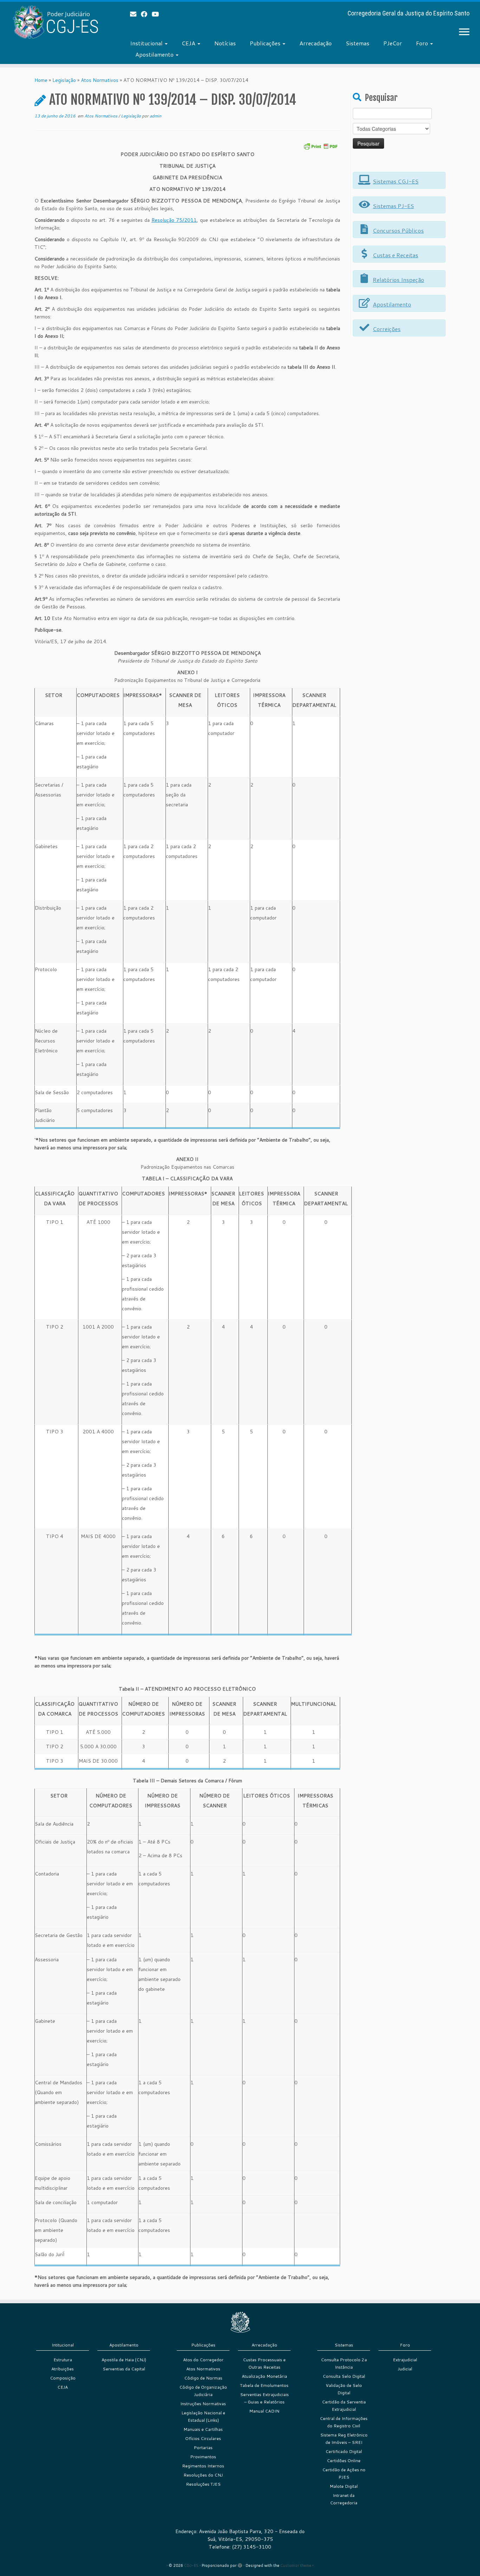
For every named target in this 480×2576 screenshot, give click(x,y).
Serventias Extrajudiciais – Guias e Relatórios (264, 2398)
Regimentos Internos (203, 2466)
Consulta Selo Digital (344, 2376)
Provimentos (203, 2457)
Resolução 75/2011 (174, 220)
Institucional (147, 43)
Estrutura (63, 2360)
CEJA (189, 43)
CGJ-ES (191, 2565)
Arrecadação (316, 43)
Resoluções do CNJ (203, 2475)
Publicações (266, 43)
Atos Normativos (100, 80)
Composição (63, 2378)
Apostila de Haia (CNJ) (124, 2360)
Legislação (64, 80)
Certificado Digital (344, 2451)
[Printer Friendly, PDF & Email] (320, 146)
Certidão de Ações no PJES (344, 2473)
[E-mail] (135, 14)
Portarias (203, 2448)
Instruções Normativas (203, 2404)
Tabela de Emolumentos (264, 2385)
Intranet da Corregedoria (344, 2499)
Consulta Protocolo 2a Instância (344, 2363)
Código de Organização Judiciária (203, 2391)
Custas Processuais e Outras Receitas (264, 2363)
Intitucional (63, 2345)
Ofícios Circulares (203, 2438)
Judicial (405, 2369)
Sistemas (358, 43)
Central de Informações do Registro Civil (344, 2422)
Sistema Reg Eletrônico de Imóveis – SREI (344, 2439)
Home (41, 80)
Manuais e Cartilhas (203, 2429)
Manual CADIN (264, 2411)
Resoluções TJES (203, 2484)
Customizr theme (296, 2565)
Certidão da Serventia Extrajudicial (344, 2406)
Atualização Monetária (264, 2376)
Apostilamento (155, 54)
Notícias (225, 43)
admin (155, 116)
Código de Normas (203, 2378)
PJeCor (393, 43)
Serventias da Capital (124, 2369)
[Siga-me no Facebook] (146, 14)
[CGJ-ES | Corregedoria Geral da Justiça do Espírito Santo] (55, 22)
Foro (423, 43)
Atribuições (63, 2369)
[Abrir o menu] (464, 32)
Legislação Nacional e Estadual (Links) (203, 2416)
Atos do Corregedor (203, 2360)
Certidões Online (344, 2461)
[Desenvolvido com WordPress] (240, 2564)
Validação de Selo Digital (344, 2389)
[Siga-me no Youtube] (158, 14)
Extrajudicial (405, 2360)
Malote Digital (344, 2486)
